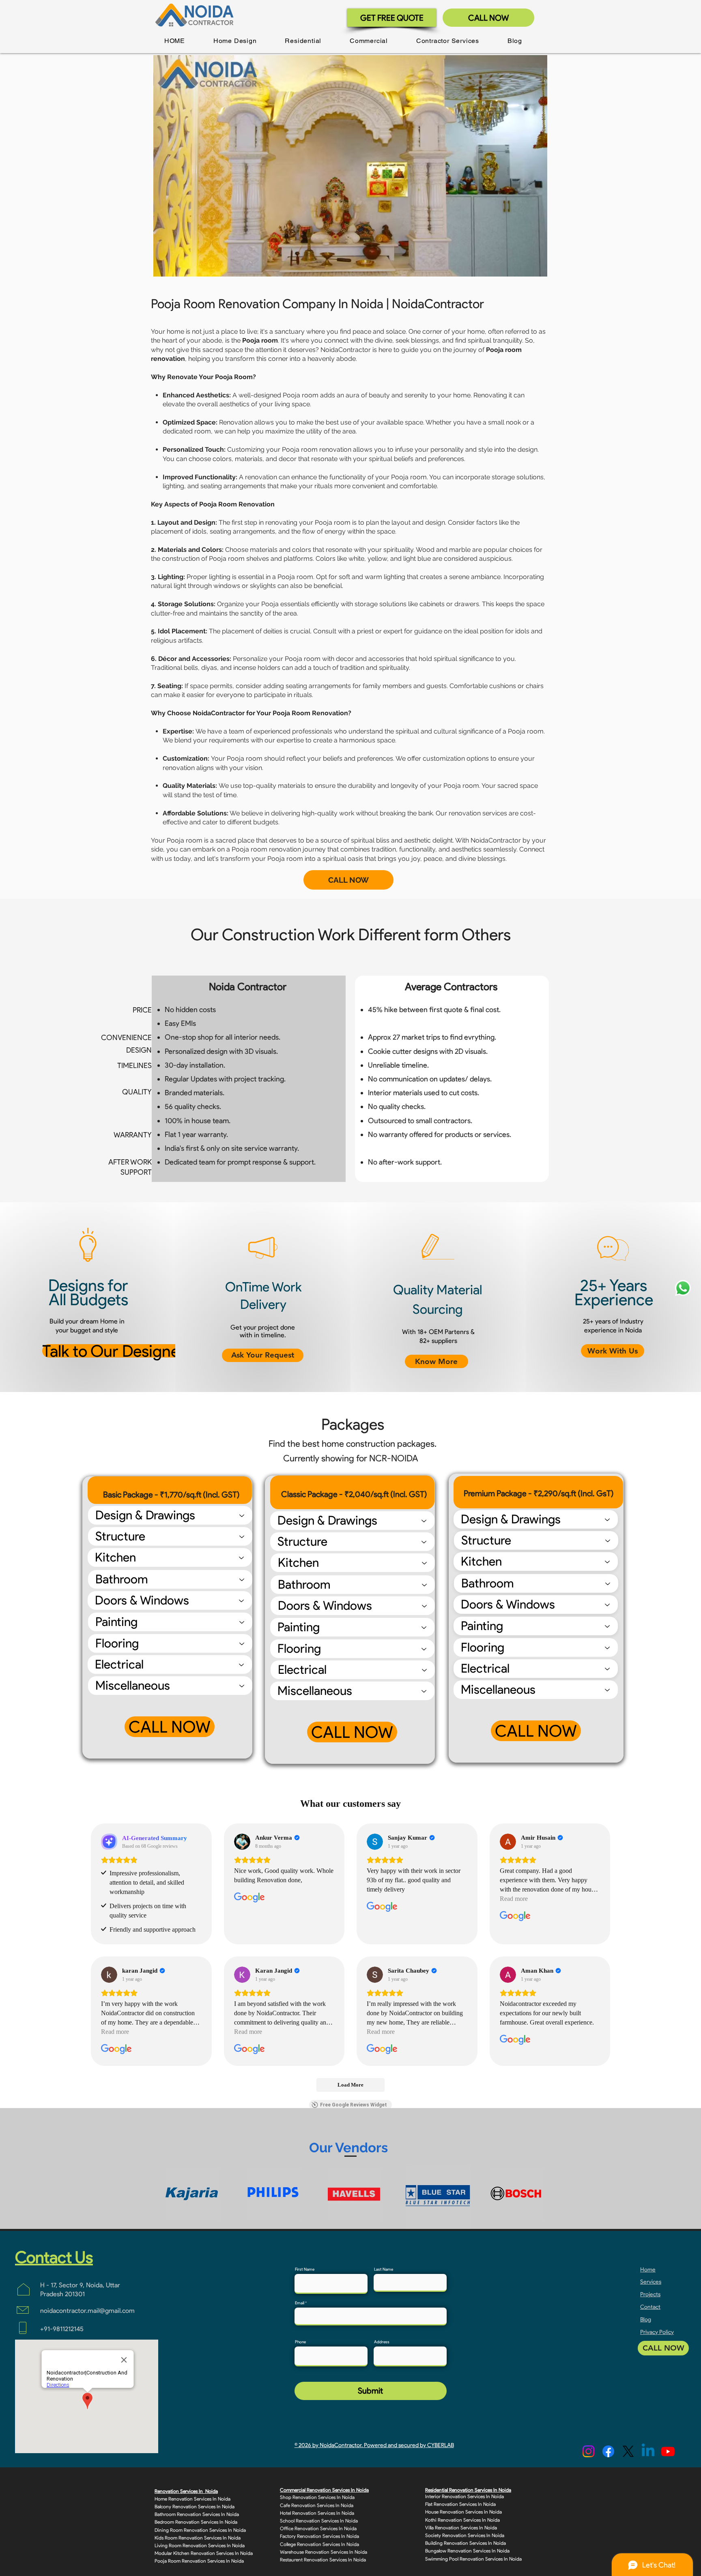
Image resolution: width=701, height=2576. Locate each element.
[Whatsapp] (683, 1288)
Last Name (384, 2269)
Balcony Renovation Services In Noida (195, 2506)
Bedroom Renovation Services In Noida (196, 2522)
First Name (305, 2269)
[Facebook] (608, 2451)
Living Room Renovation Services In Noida (200, 2545)
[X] (628, 2451)
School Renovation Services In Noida (319, 2521)
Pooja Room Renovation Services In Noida (199, 2561)
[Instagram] (588, 2451)
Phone (300, 2342)
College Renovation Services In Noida (319, 2544)
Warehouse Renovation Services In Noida (324, 2552)
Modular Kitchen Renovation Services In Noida (204, 2553)
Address (382, 2342)
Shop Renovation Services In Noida (317, 2497)
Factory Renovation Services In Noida (319, 2536)
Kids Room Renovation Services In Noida (198, 2538)
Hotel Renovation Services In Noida (317, 2513)
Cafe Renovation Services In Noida (317, 2505)
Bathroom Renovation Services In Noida (197, 2514)
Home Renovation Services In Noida (192, 2499)
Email (300, 2303)
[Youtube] (668, 2451)
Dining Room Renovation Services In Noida (200, 2530)
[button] (235, 41)
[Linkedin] (648, 2451)
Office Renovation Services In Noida (318, 2528)
